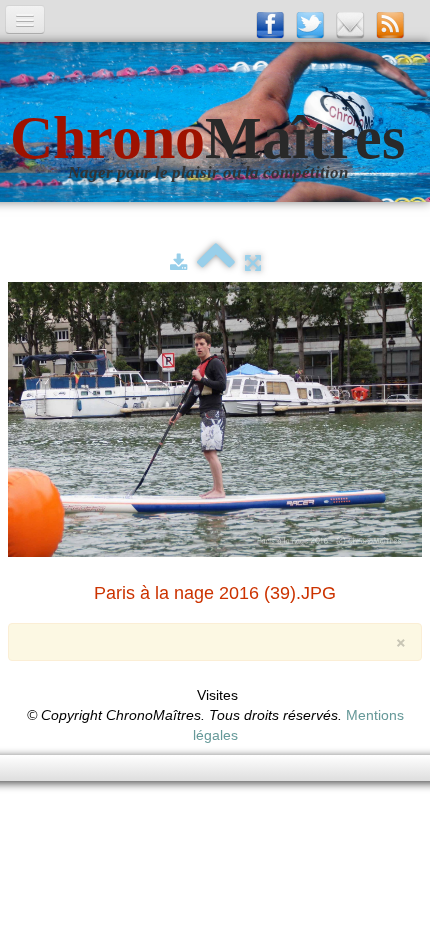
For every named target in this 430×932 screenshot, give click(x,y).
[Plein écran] (253, 263)
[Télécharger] (178, 263)
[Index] (216, 263)
